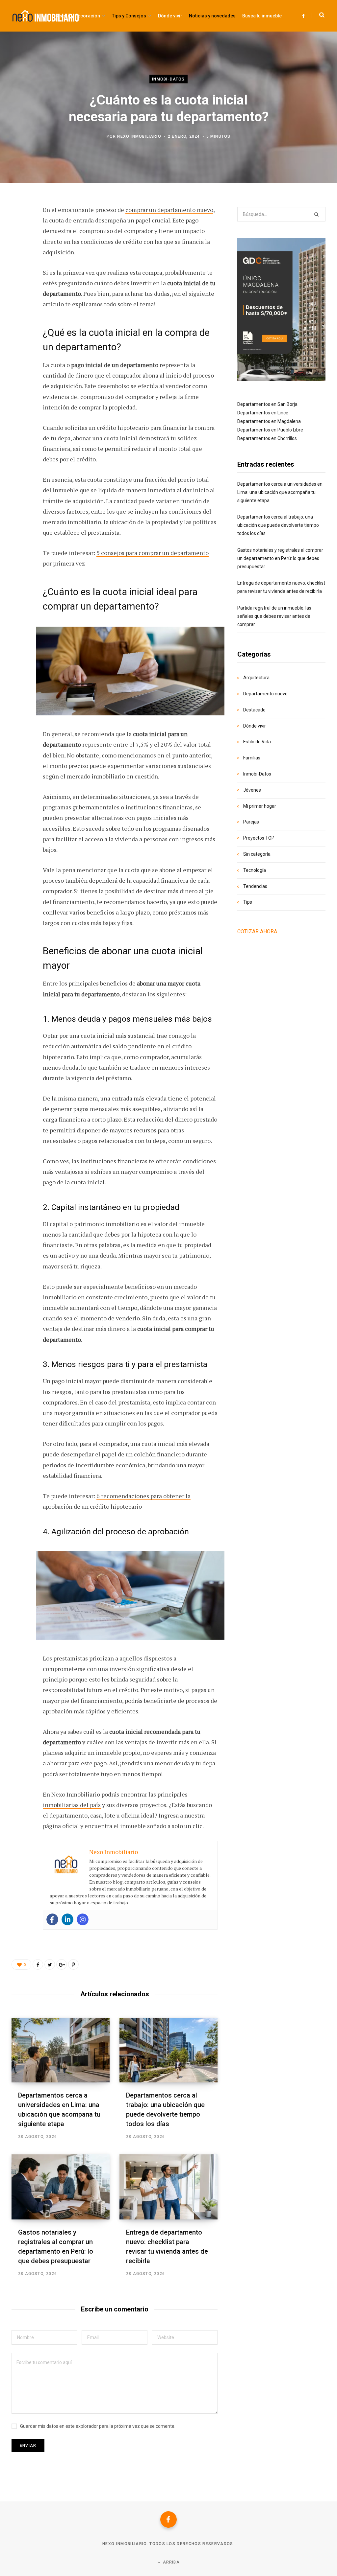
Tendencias (255, 886)
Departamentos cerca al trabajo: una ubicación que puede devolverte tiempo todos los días (278, 525)
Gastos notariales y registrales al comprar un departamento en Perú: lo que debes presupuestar (280, 558)
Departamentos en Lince (263, 413)
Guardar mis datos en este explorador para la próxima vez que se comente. (98, 2426)
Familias (252, 758)
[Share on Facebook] (18, 229)
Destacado (254, 710)
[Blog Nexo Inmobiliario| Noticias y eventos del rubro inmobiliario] (46, 16)
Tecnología (255, 870)
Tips (248, 902)
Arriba (170, 2562)
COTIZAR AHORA (257, 931)
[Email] (18, 298)
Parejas (251, 822)
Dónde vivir (255, 726)
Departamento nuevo (265, 694)
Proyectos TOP (259, 838)
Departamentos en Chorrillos (267, 438)
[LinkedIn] (18, 281)
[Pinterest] (18, 264)
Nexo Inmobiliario (139, 136)
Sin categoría (257, 854)
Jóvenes (252, 790)
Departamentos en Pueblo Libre (270, 430)
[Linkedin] (67, 1919)
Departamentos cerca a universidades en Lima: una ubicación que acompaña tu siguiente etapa (280, 492)
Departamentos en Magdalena (269, 421)
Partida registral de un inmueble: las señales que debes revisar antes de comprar (274, 616)
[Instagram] (83, 1919)
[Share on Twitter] (18, 246)
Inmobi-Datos (168, 79)
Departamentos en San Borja (267, 404)
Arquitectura (256, 678)
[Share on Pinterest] (73, 1964)
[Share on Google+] (62, 1964)
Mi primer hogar (260, 806)
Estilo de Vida (257, 742)
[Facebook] (52, 1919)
